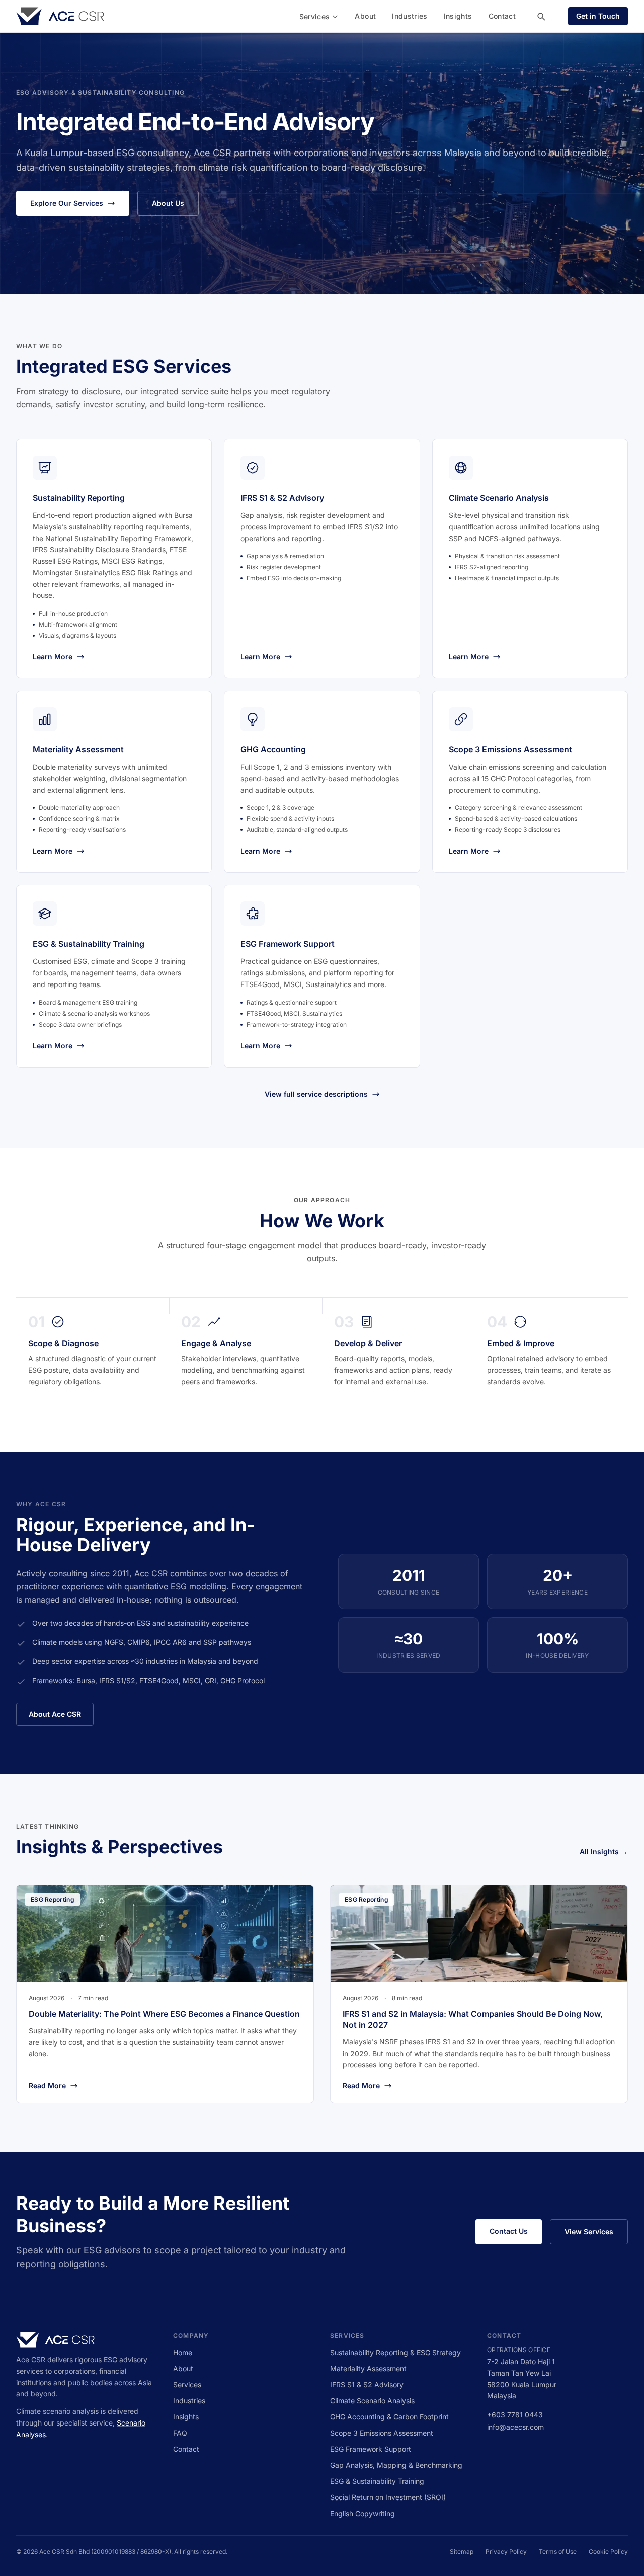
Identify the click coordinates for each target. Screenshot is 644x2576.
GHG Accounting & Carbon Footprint (389, 2417)
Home (183, 2352)
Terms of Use (558, 2552)
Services (315, 16)
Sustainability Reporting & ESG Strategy (395, 2352)
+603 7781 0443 (515, 2415)
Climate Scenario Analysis (372, 2401)
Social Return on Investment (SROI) (388, 2497)
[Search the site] (541, 16)
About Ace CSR (55, 1714)
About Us (168, 203)
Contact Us (509, 2231)
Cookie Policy (608, 2552)
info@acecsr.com (515, 2427)
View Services (589, 2231)
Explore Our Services (67, 203)
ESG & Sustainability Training (377, 2481)
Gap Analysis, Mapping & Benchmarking (396, 2465)
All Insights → (604, 1851)
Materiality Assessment (368, 2368)
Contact (502, 16)
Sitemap (462, 2552)
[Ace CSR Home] (60, 16)
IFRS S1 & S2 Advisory (367, 2384)
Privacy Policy (506, 2552)
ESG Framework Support (371, 2449)
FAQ (180, 2433)
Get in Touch (598, 16)
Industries (410, 16)
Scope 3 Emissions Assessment (382, 2433)
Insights (458, 16)
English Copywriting (363, 2513)
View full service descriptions (316, 1094)
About (365, 16)
